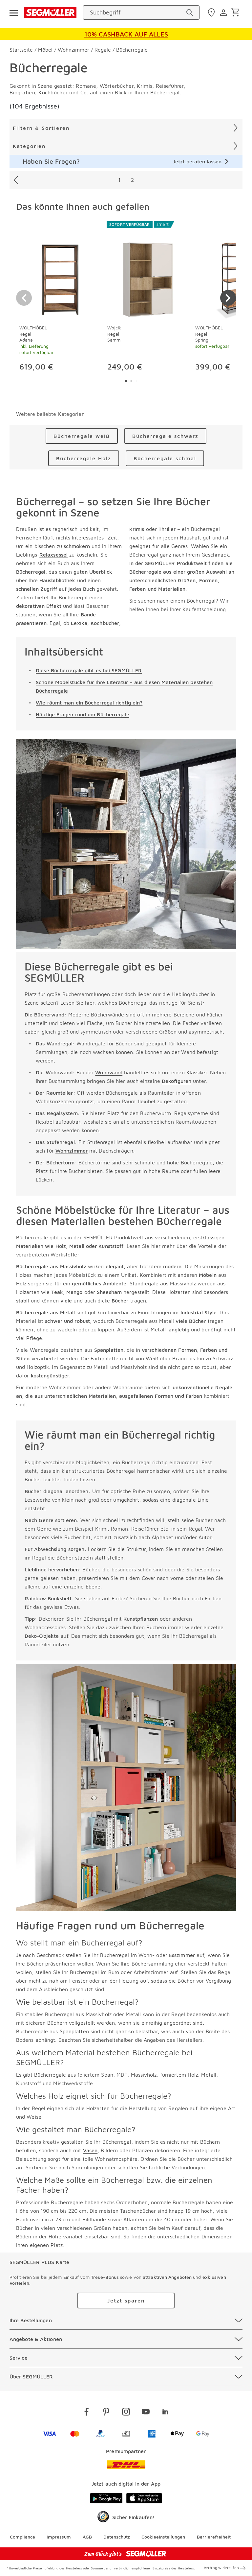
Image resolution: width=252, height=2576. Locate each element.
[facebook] (87, 2413)
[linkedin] (165, 2413)
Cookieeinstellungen (163, 2537)
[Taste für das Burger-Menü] (13, 12)
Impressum (59, 2537)
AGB (87, 2537)
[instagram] (126, 2413)
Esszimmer (182, 1955)
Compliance (22, 2537)
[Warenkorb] (236, 13)
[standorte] (212, 12)
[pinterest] (106, 2413)
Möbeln (208, 1275)
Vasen (90, 2150)
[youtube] (146, 2413)
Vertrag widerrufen (221, 2568)
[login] (224, 12)
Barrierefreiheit (214, 2537)
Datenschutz (117, 2537)
